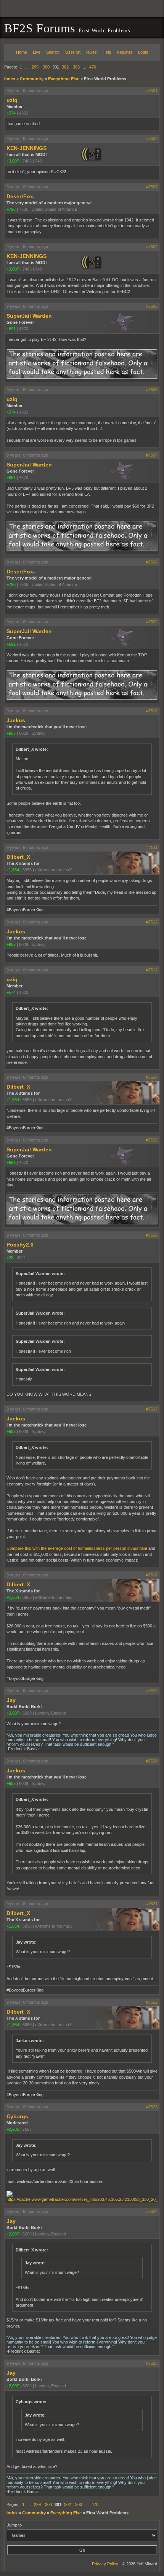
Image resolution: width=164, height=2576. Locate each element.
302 (65, 67)
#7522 (152, 2002)
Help (107, 52)
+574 (11, 113)
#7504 (152, 247)
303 (76, 67)
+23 (10, 1258)
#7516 (152, 1235)
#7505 (152, 306)
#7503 (152, 187)
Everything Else (64, 79)
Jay (11, 1700)
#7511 (152, 847)
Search (53, 52)
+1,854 (13, 870)
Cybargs (17, 2116)
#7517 (152, 1409)
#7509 (152, 622)
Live (37, 52)
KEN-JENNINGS (27, 148)
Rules (92, 52)
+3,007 (13, 161)
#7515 (152, 1140)
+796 (11, 209)
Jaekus (16, 720)
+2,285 (13, 2129)
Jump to (14, 2525)
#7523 (152, 2107)
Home (22, 52)
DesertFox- (21, 196)
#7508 (152, 562)
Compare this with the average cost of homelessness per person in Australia (77, 1548)
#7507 (152, 455)
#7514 (152, 1077)
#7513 (152, 970)
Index (10, 79)
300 (46, 67)
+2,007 (13, 1713)
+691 (11, 329)
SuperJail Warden (29, 316)
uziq (12, 100)
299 (35, 67)
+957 (11, 733)
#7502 (152, 139)
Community (32, 79)
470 (93, 67)
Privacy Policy (105, 2564)
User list (73, 52)
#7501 (152, 91)
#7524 (152, 2211)
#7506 (152, 390)
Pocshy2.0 (20, 1245)
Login (143, 52)
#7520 (152, 1761)
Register (125, 52)
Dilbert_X (18, 857)
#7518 (152, 1575)
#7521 (152, 1904)
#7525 (152, 2363)
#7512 (152, 922)
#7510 (152, 711)
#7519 (152, 1691)
